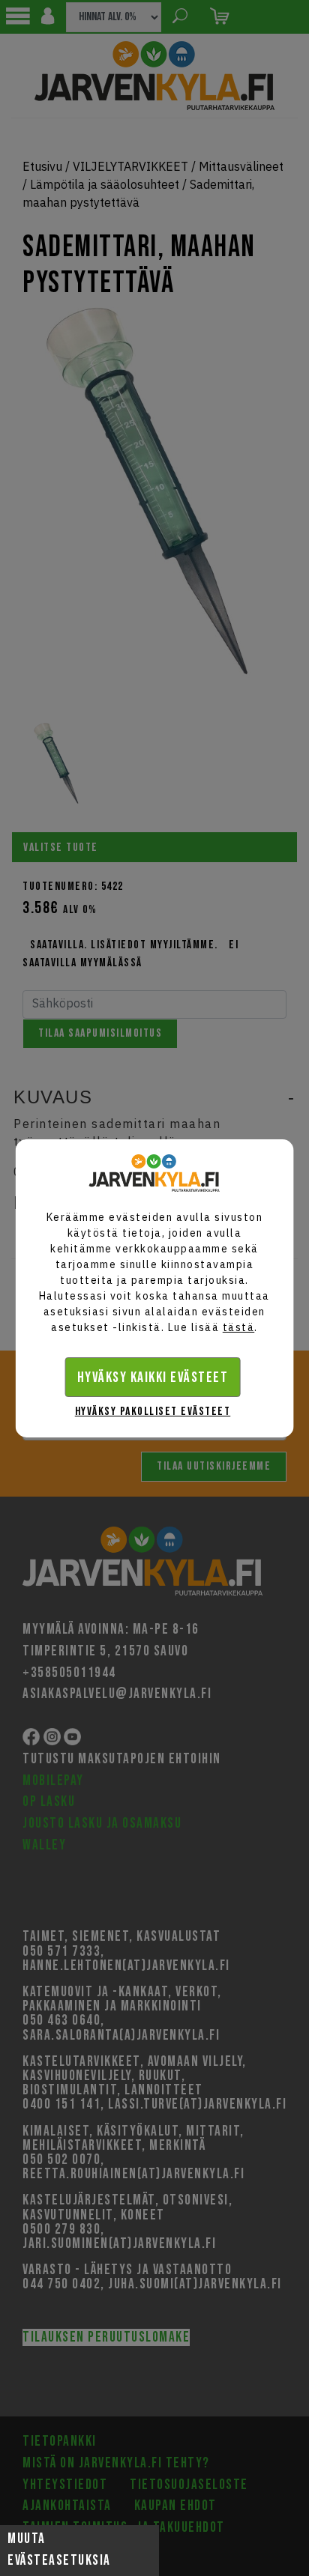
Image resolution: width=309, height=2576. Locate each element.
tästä (239, 1327)
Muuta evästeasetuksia (59, 2550)
